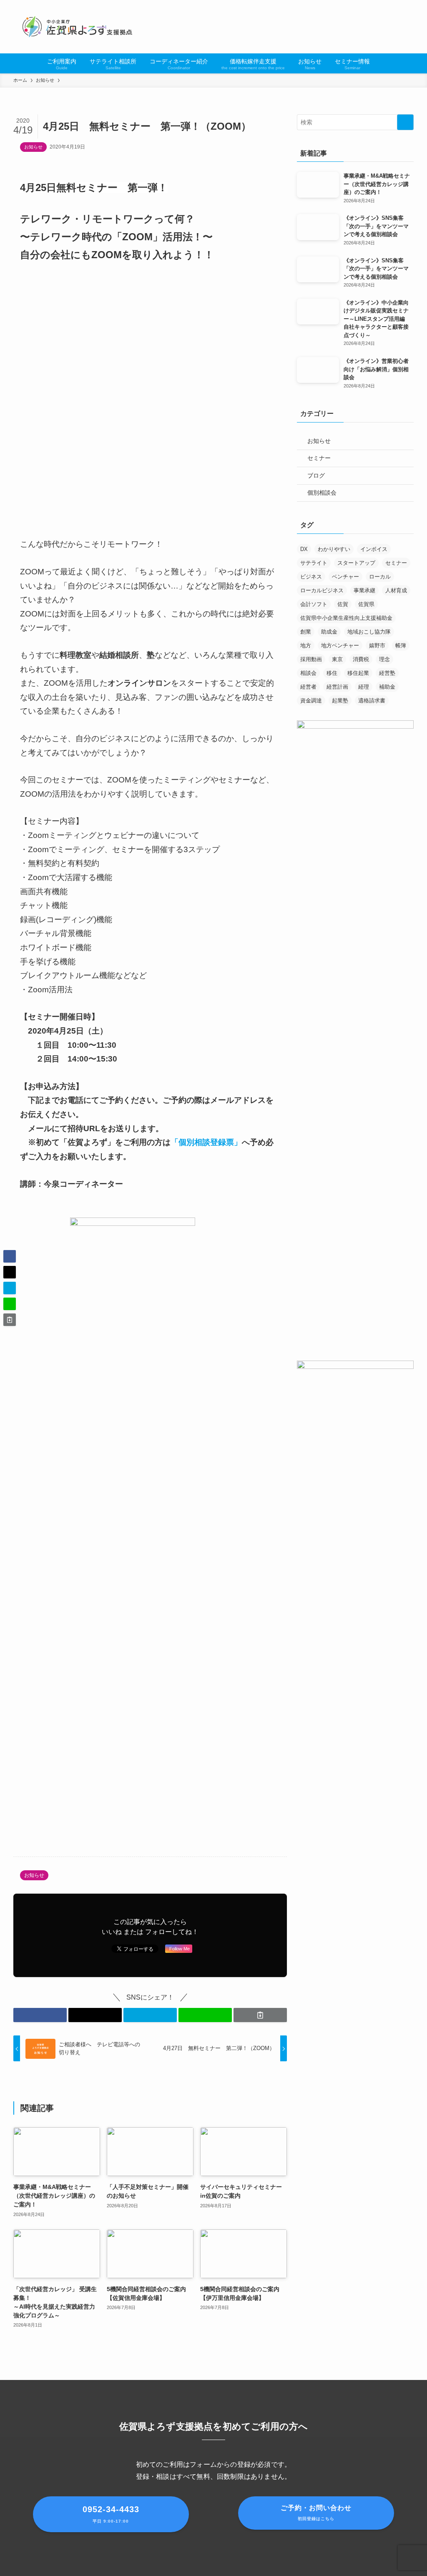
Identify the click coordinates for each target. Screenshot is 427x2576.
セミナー (319, 458)
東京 (337, 659)
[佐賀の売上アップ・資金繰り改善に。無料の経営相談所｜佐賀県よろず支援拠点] (78, 27)
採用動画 (311, 659)
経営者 (308, 687)
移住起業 (358, 673)
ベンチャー (345, 577)
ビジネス (311, 577)
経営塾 (387, 673)
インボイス (374, 549)
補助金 (387, 687)
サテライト (314, 563)
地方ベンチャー (340, 645)
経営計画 (337, 687)
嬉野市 (377, 645)
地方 (306, 645)
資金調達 (311, 701)
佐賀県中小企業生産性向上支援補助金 (346, 618)
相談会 (308, 673)
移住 (332, 673)
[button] (40, 2015)
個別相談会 (322, 493)
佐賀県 (366, 604)
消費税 (361, 659)
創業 (306, 632)
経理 (364, 687)
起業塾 (340, 701)
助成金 (329, 632)
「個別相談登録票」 (206, 1142)
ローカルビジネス (322, 590)
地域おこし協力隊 (369, 632)
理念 (384, 659)
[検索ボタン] (382, 63)
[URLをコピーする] (260, 2015)
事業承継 (364, 590)
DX (304, 549)
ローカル (380, 577)
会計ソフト (314, 604)
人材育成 (396, 590)
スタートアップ (356, 563)
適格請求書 (372, 701)
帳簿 (401, 645)
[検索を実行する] (405, 122)
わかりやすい (334, 549)
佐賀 (343, 604)
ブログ (316, 475)
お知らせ (33, 147)
